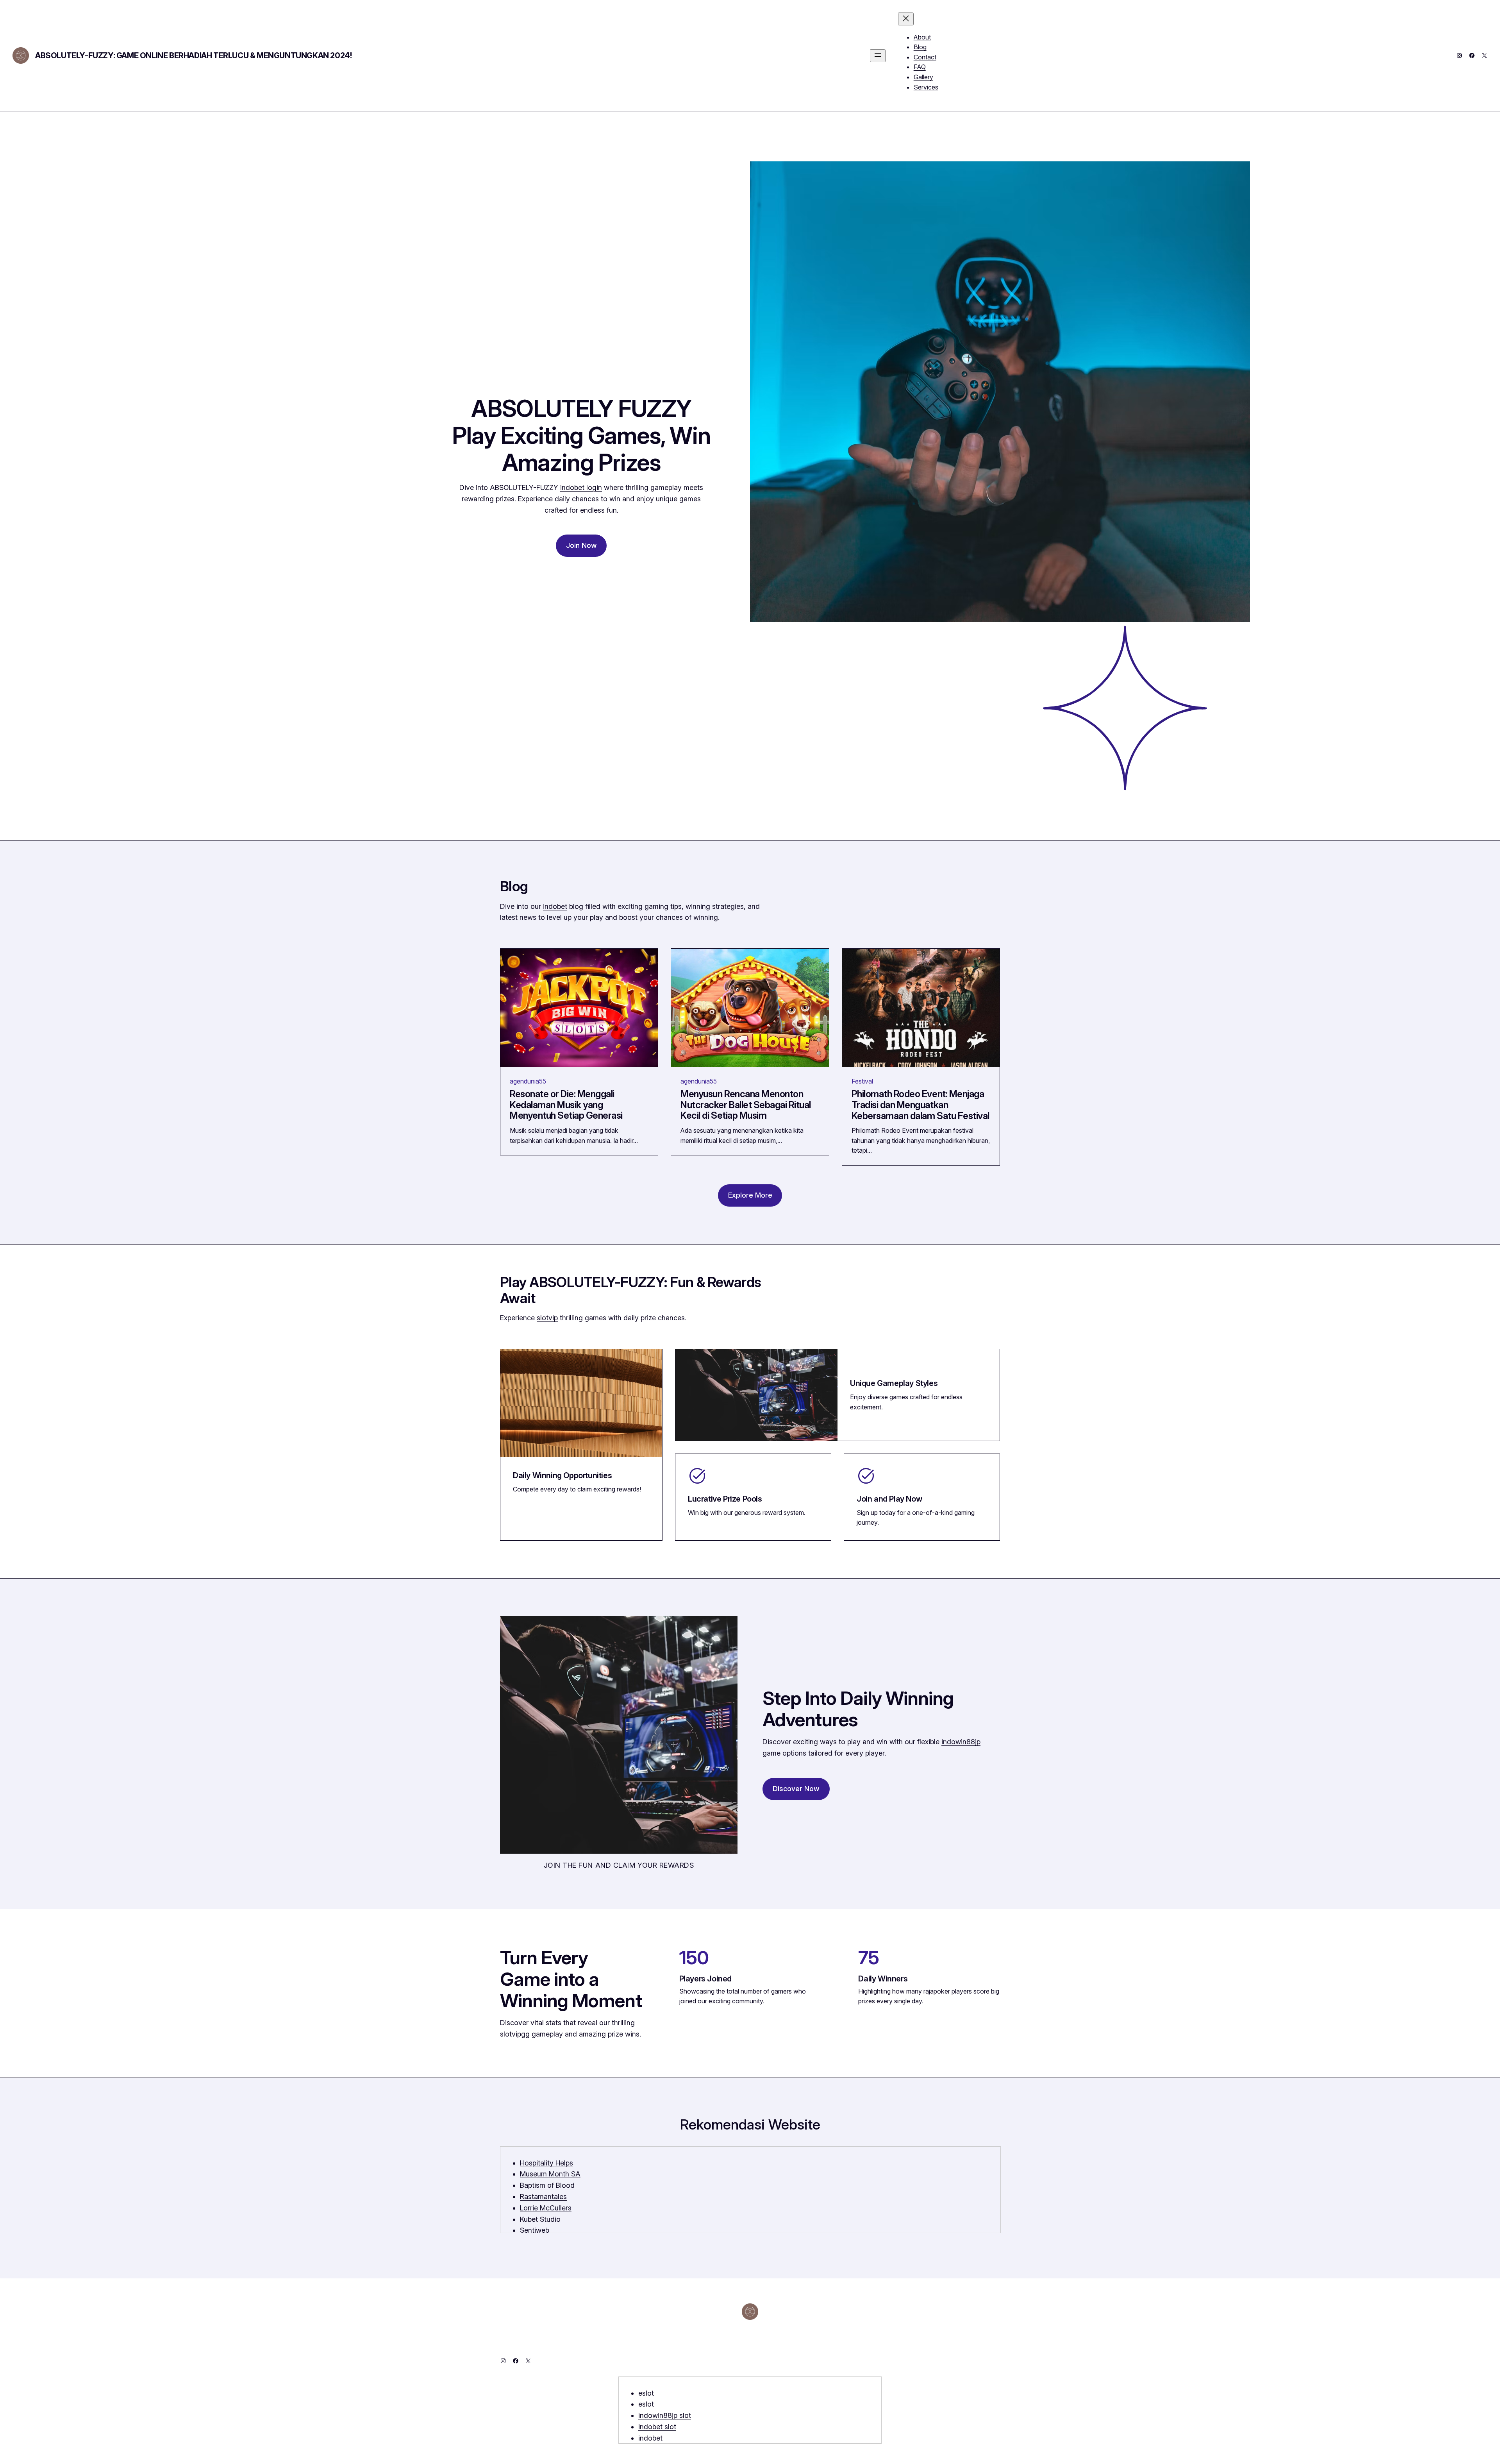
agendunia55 (528, 1081)
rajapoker (937, 1991)
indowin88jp (961, 1742)
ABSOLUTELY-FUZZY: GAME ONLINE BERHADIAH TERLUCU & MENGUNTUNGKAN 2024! (193, 55)
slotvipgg (515, 2034)
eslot (646, 2393)
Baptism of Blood (547, 2185)
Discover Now (796, 1789)
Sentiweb (535, 2230)
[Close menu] (906, 19)
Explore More (750, 1195)
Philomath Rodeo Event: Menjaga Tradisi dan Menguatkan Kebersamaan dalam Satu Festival (921, 1105)
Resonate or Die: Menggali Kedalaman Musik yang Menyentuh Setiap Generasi (566, 1105)
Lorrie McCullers (546, 2208)
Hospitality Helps (546, 2163)
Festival (862, 1081)
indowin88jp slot (665, 2415)
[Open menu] (878, 56)
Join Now (581, 545)
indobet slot (657, 2427)
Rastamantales (543, 2197)
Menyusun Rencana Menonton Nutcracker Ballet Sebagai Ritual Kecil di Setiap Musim (746, 1105)
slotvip (547, 1318)
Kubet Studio (540, 2219)
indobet (555, 906)
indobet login (581, 487)
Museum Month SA (550, 2174)
